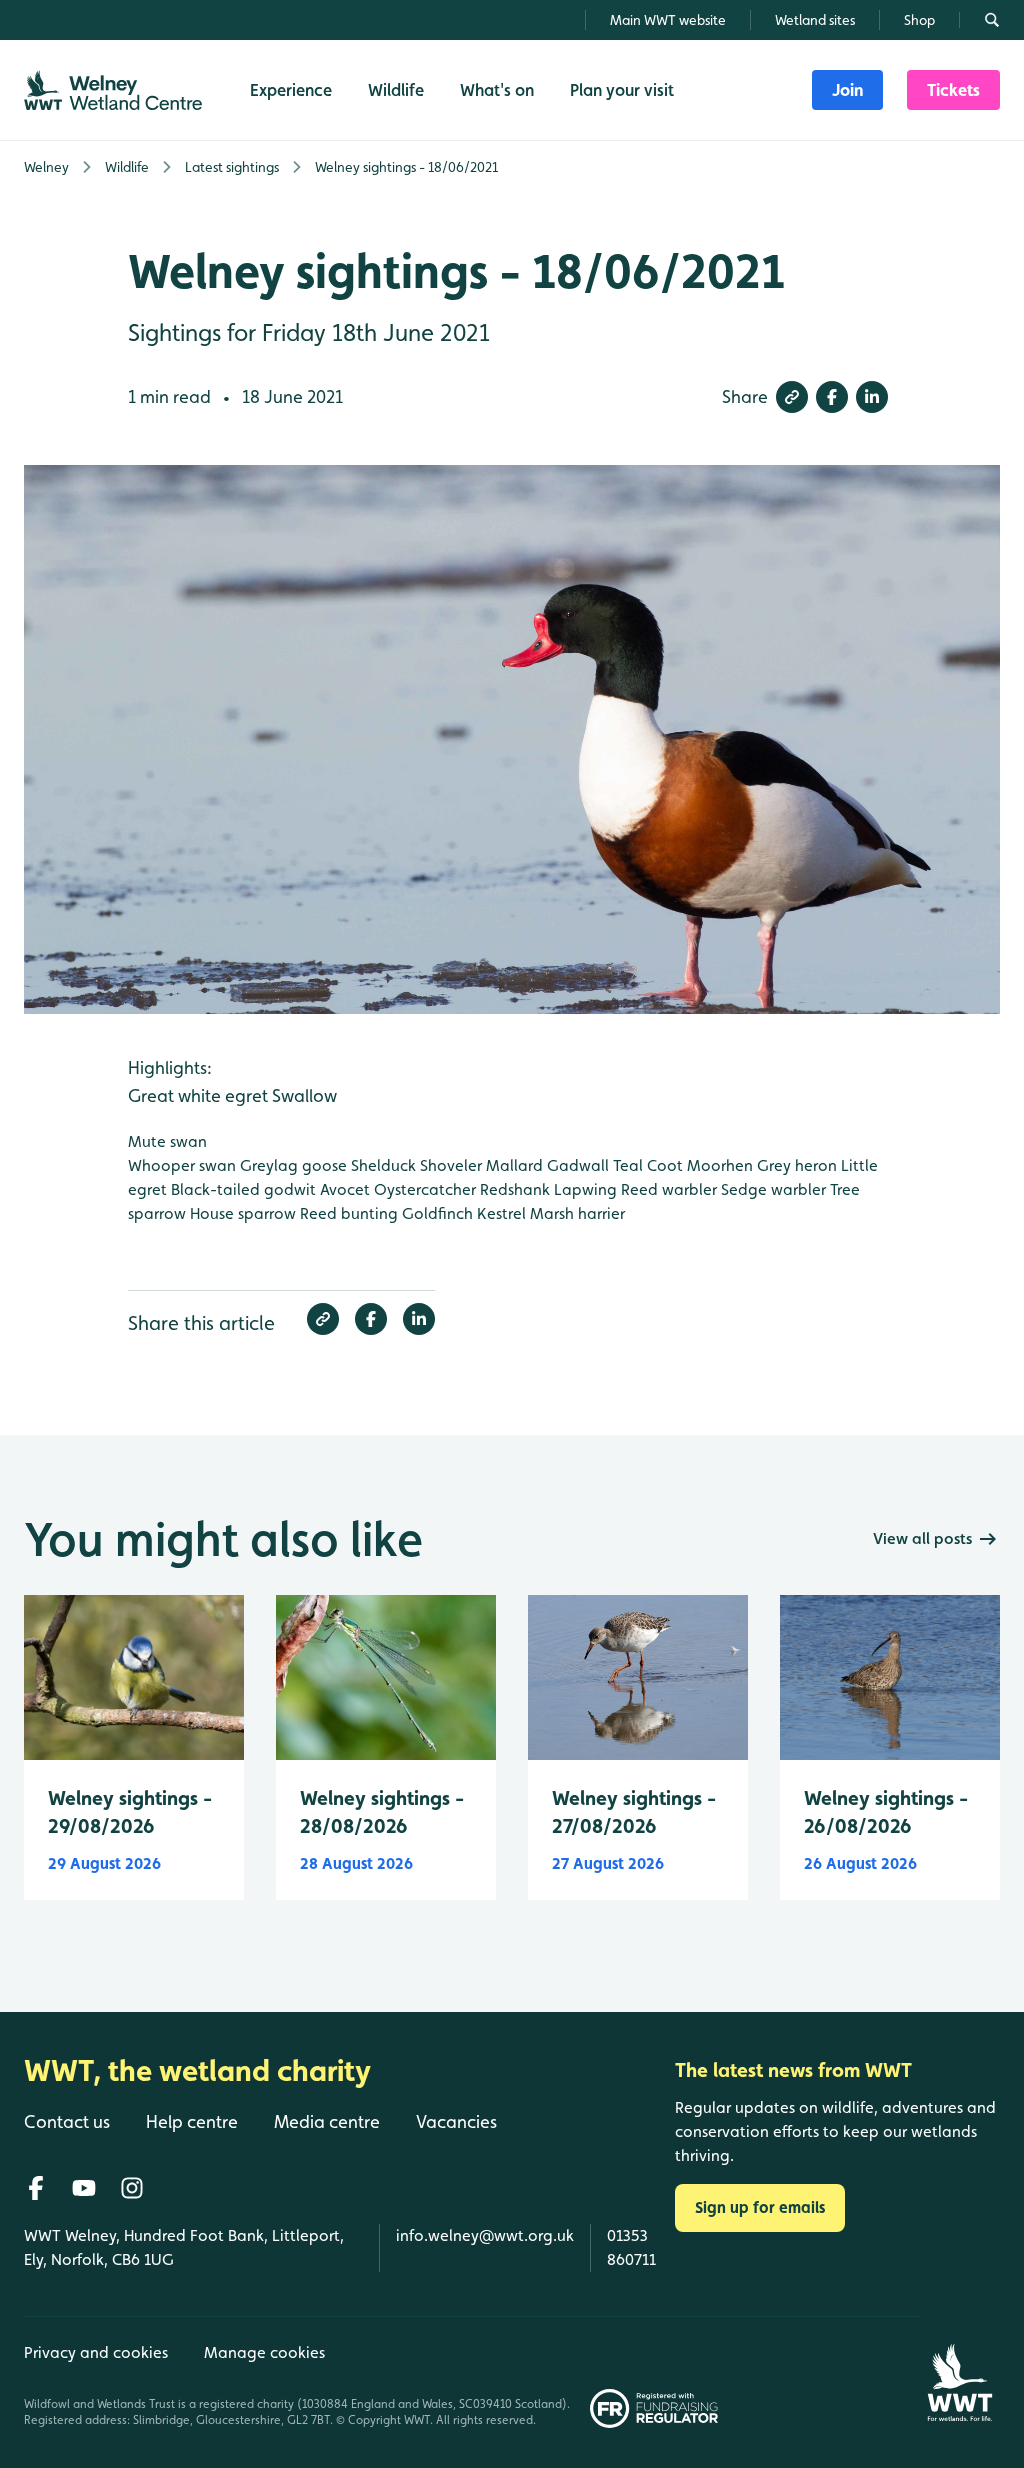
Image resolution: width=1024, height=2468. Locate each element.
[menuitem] (847, 90)
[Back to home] (959, 2372)
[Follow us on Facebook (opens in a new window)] (36, 2188)
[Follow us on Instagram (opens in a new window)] (132, 2188)
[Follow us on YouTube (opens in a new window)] (84, 2188)
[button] (792, 397)
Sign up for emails (760, 2207)
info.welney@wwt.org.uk (485, 2235)
